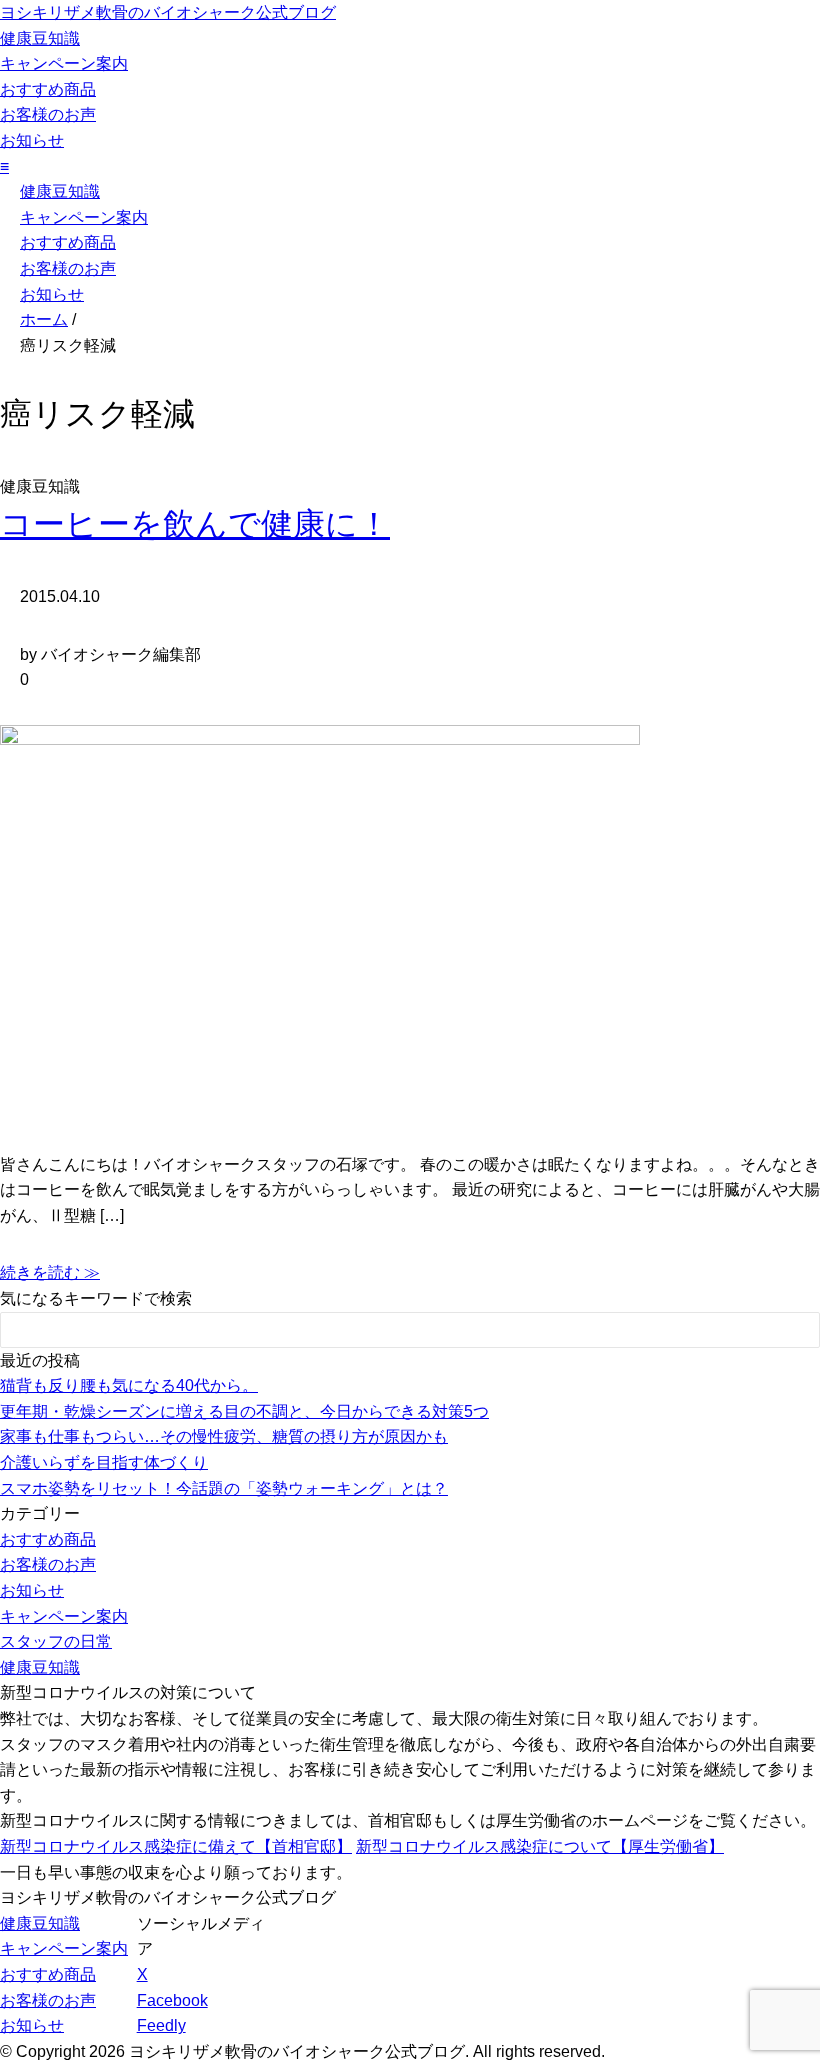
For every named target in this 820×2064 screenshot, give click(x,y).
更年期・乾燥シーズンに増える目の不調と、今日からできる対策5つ (244, 1411)
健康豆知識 (40, 38)
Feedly (161, 2025)
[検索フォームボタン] (791, 1333)
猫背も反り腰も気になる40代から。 (129, 1385)
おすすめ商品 (48, 89)
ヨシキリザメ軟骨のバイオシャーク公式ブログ (168, 12)
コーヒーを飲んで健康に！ (195, 524)
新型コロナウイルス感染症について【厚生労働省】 (540, 1846)
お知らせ (32, 140)
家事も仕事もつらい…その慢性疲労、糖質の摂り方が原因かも (224, 1436)
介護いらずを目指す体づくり (104, 1462)
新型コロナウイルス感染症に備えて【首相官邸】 (176, 1846)
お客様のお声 (48, 114)
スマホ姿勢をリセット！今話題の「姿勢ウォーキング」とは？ (224, 1488)
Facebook (172, 2000)
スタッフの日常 (56, 1641)
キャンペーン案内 (64, 63)
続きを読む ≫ (50, 1272)
